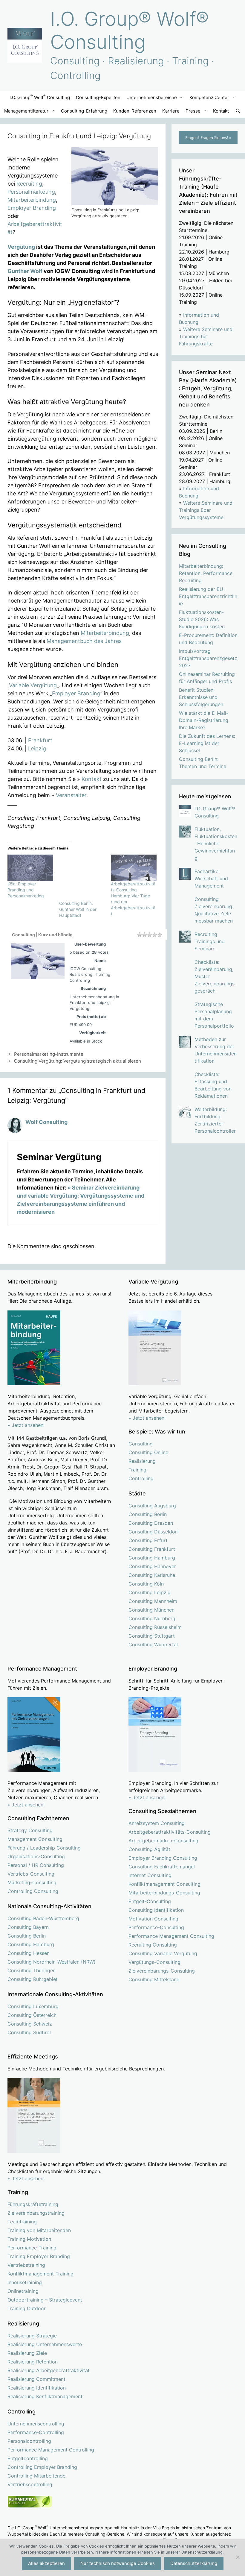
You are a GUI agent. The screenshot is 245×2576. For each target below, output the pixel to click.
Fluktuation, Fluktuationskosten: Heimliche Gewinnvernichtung (216, 844)
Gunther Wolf (25, 271)
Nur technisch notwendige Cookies (118, 2563)
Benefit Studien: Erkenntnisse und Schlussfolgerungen (201, 697)
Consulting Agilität (149, 1849)
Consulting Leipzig (150, 1592)
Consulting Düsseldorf (154, 1532)
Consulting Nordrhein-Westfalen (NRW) (52, 1962)
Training (137, 1470)
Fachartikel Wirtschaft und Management (211, 879)
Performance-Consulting (156, 1927)
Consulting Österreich (32, 2015)
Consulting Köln (146, 1584)
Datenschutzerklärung (194, 2563)
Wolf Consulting (46, 1122)
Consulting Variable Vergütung (163, 1953)
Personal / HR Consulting (36, 1865)
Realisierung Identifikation (37, 2388)
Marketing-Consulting (32, 1882)
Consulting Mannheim (153, 1601)
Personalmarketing (31, 192)
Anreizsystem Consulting (157, 1823)
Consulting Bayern (28, 1927)
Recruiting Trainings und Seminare (210, 941)
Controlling (141, 1478)
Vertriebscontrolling (30, 2484)
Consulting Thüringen (32, 1970)
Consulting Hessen (29, 1953)
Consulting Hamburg (152, 1558)
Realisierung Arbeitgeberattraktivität (49, 2370)
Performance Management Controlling (51, 2450)
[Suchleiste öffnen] (238, 111)
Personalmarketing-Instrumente (49, 1054)
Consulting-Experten (98, 97)
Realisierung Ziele (27, 2353)
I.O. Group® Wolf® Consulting (130, 30)
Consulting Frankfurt (152, 1549)
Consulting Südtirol (29, 2032)
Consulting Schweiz (30, 2024)
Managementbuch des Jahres (84, 641)
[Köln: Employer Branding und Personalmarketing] (30, 868)
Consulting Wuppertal (153, 1644)
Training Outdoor (27, 2308)
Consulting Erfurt (148, 1540)
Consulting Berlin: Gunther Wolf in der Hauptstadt (78, 909)
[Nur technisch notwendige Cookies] (238, 2557)
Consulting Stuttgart (152, 1636)
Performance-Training (32, 2248)
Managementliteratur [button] (26, 111)
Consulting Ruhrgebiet (33, 1979)
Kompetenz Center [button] (209, 97)
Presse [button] (193, 111)
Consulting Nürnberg (152, 1618)
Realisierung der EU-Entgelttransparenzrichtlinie (208, 596)
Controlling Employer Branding (42, 2467)
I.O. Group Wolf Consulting (40, 97)
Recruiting (29, 184)
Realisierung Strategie (32, 2336)
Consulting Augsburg (152, 1506)
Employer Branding (32, 208)
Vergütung (21, 247)
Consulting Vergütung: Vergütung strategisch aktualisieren (78, 1061)
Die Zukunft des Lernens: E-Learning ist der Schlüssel (207, 743)
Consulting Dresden (151, 1523)
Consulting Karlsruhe (152, 1575)
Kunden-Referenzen (135, 111)
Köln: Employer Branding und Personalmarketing (26, 890)
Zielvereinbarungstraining (36, 2213)
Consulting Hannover (152, 1566)
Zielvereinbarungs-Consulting (162, 1971)
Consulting (141, 1444)
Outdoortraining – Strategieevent (45, 2300)
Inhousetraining (25, 2282)
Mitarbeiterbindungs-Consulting (164, 1893)
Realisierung (142, 1461)
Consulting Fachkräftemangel (162, 1867)
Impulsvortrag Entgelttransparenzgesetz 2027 (208, 658)
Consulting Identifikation (156, 1910)
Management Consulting (35, 1839)
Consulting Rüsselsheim (155, 1627)
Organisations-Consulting (36, 1856)
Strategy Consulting (30, 1830)
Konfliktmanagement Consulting (164, 1884)
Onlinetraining (23, 2291)
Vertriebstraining (26, 2265)
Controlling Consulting (33, 1891)
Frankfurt (40, 740)
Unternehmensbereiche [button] (152, 97)
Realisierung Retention (33, 2362)
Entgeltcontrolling (28, 2458)
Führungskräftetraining (33, 2204)
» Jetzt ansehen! (147, 1418)
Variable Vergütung (33, 685)
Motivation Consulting (153, 1919)
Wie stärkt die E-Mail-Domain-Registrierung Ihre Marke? (204, 720)
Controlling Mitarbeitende (36, 2476)
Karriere (171, 111)
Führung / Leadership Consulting (44, 1848)
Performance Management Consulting (171, 1936)
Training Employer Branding (39, 2256)
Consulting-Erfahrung (84, 111)
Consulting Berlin (148, 1514)
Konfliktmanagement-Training (40, 2274)
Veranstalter (71, 795)
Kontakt (221, 111)
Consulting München (151, 1610)
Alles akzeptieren (46, 2563)
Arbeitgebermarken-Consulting (163, 1841)
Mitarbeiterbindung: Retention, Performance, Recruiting (206, 573)
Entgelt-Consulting (150, 1901)
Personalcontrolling (29, 2441)
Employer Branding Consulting (163, 1858)
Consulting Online (148, 1452)
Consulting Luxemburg (33, 2006)
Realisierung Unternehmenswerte (45, 2344)
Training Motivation (29, 2239)
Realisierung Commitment (36, 2379)
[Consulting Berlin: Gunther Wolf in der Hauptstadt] (82, 877)
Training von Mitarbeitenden (39, 2230)
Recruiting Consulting (153, 1945)
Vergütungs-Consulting (154, 1962)
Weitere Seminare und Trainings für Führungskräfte (206, 336)
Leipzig (37, 748)
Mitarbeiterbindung (32, 200)
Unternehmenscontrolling (36, 2424)
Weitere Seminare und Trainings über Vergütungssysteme (206, 510)
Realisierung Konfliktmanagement (45, 2396)
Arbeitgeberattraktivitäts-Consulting (170, 1832)
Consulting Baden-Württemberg (43, 1918)
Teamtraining (22, 2222)
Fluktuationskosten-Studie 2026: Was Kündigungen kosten (202, 619)
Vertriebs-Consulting (31, 1874)
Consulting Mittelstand (154, 1979)
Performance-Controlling (36, 2432)
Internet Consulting (150, 1875)
